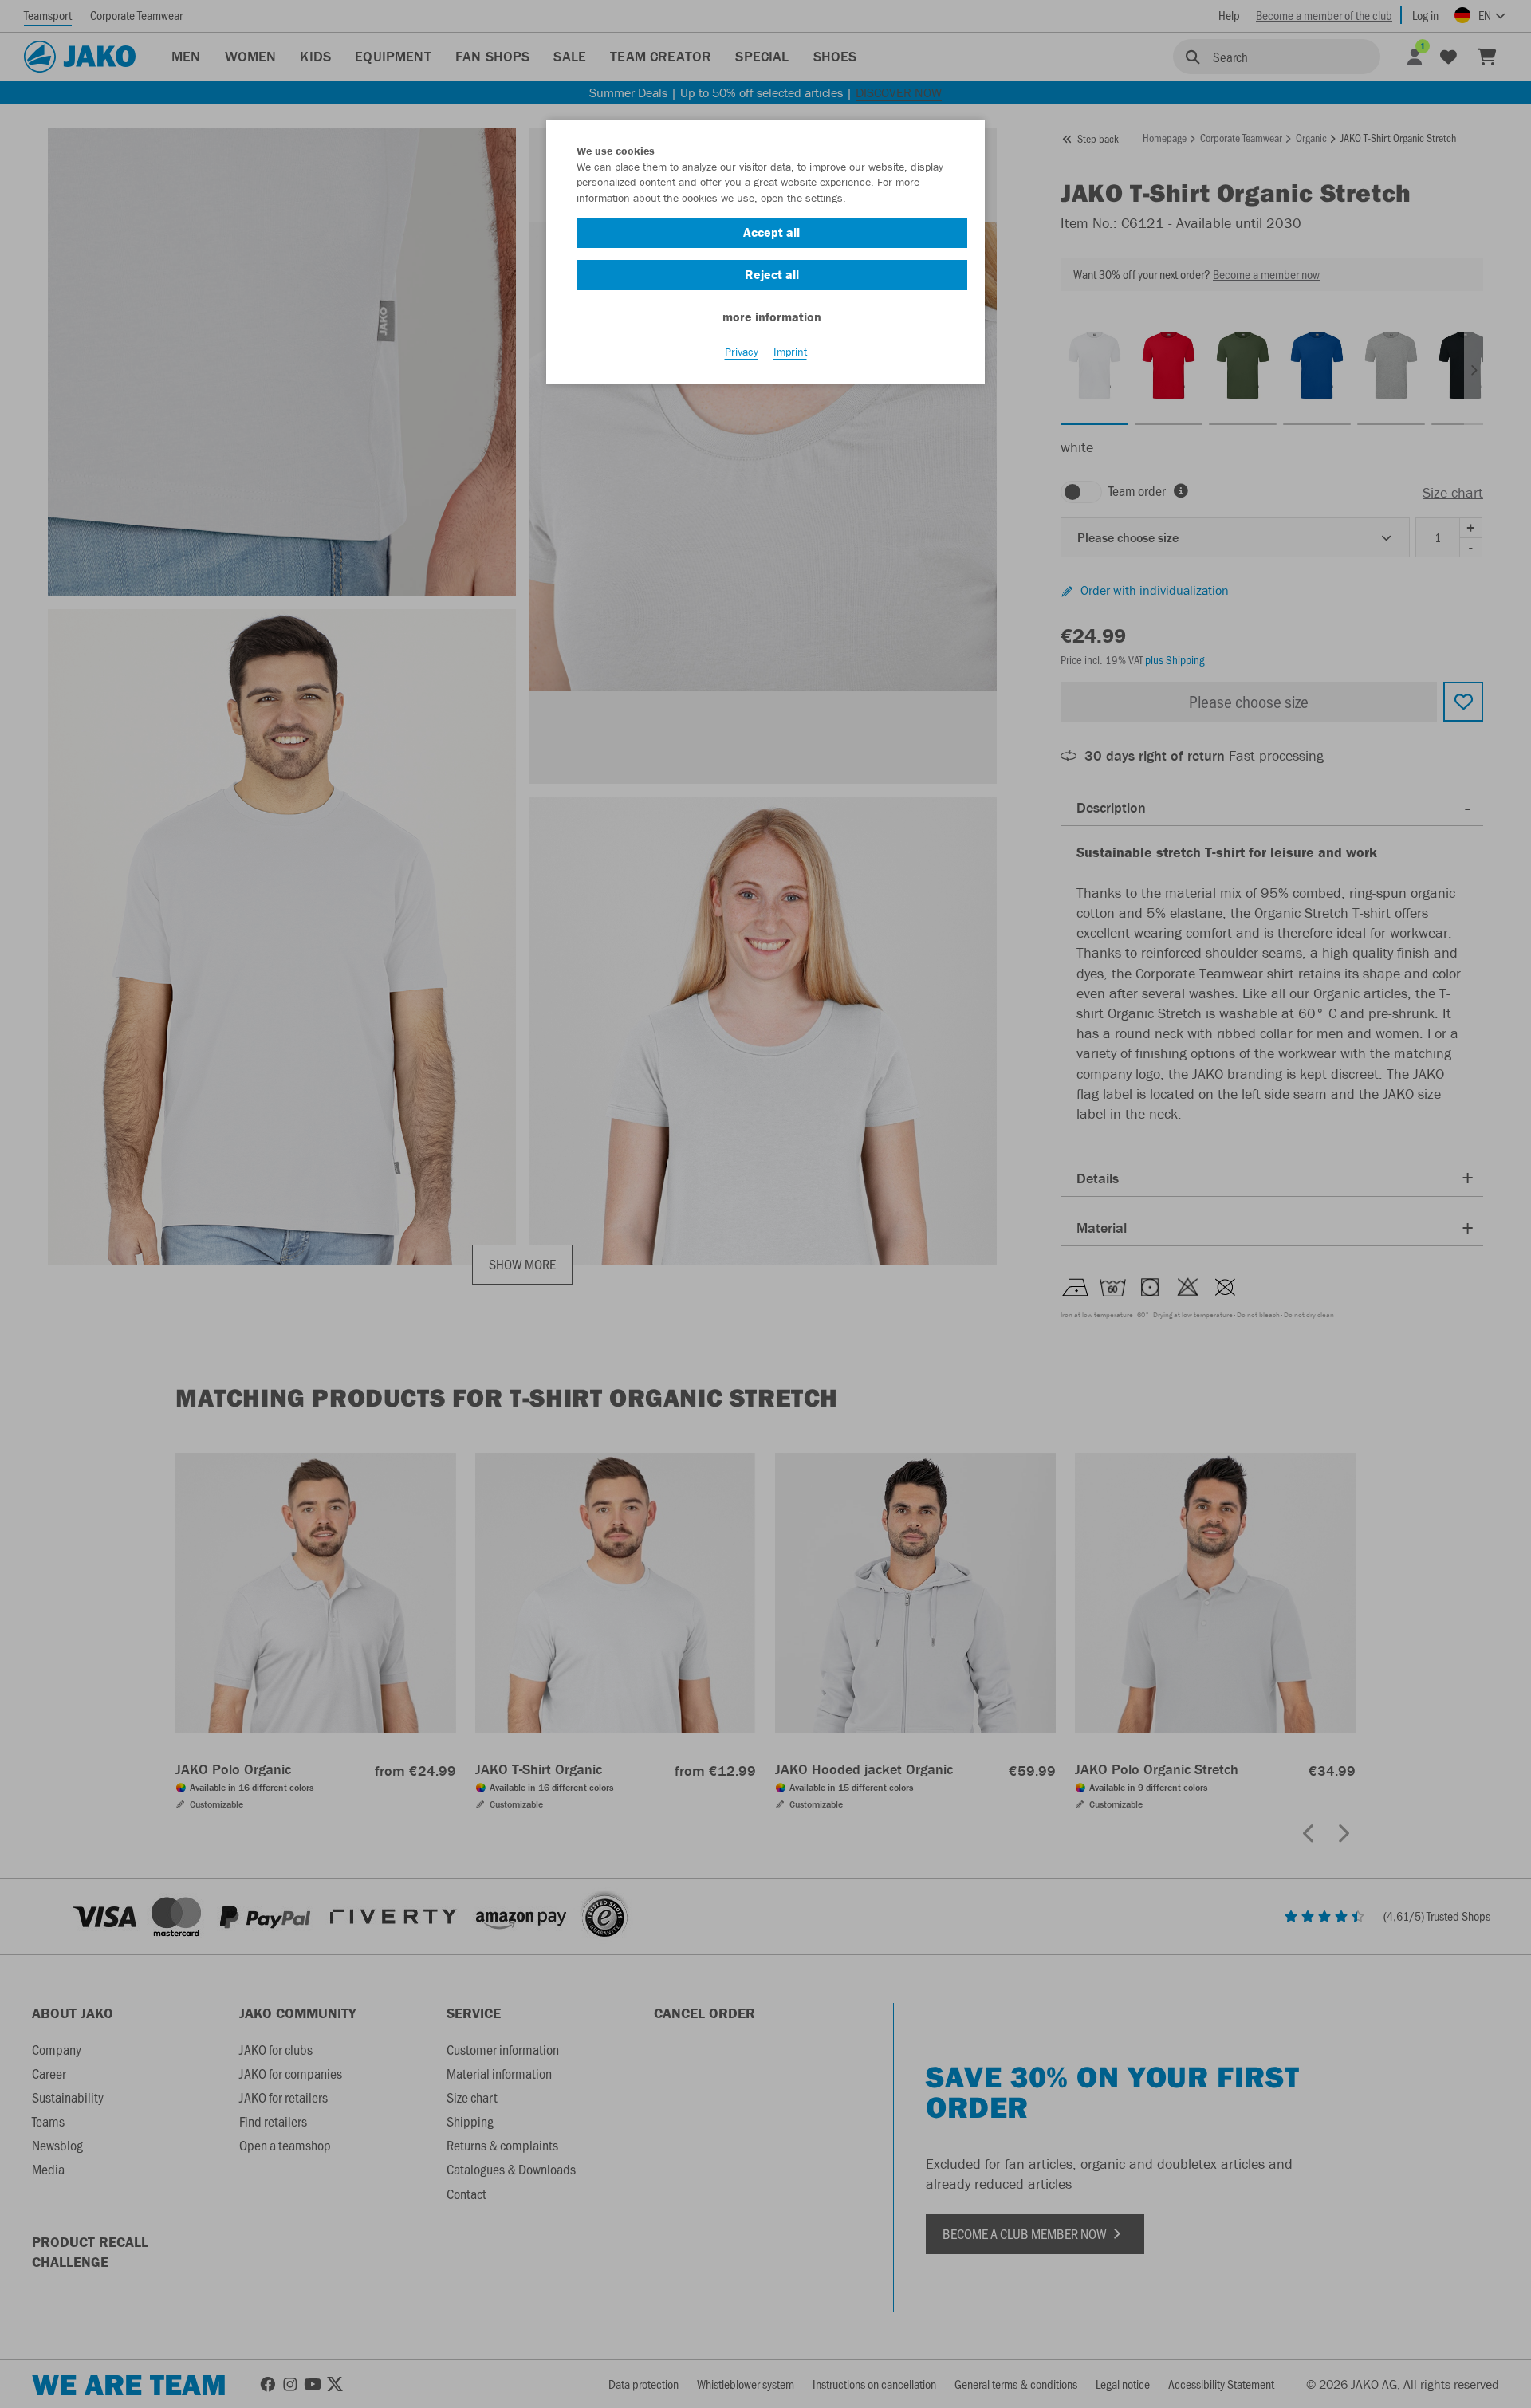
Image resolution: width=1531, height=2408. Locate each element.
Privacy (742, 352)
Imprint (790, 352)
